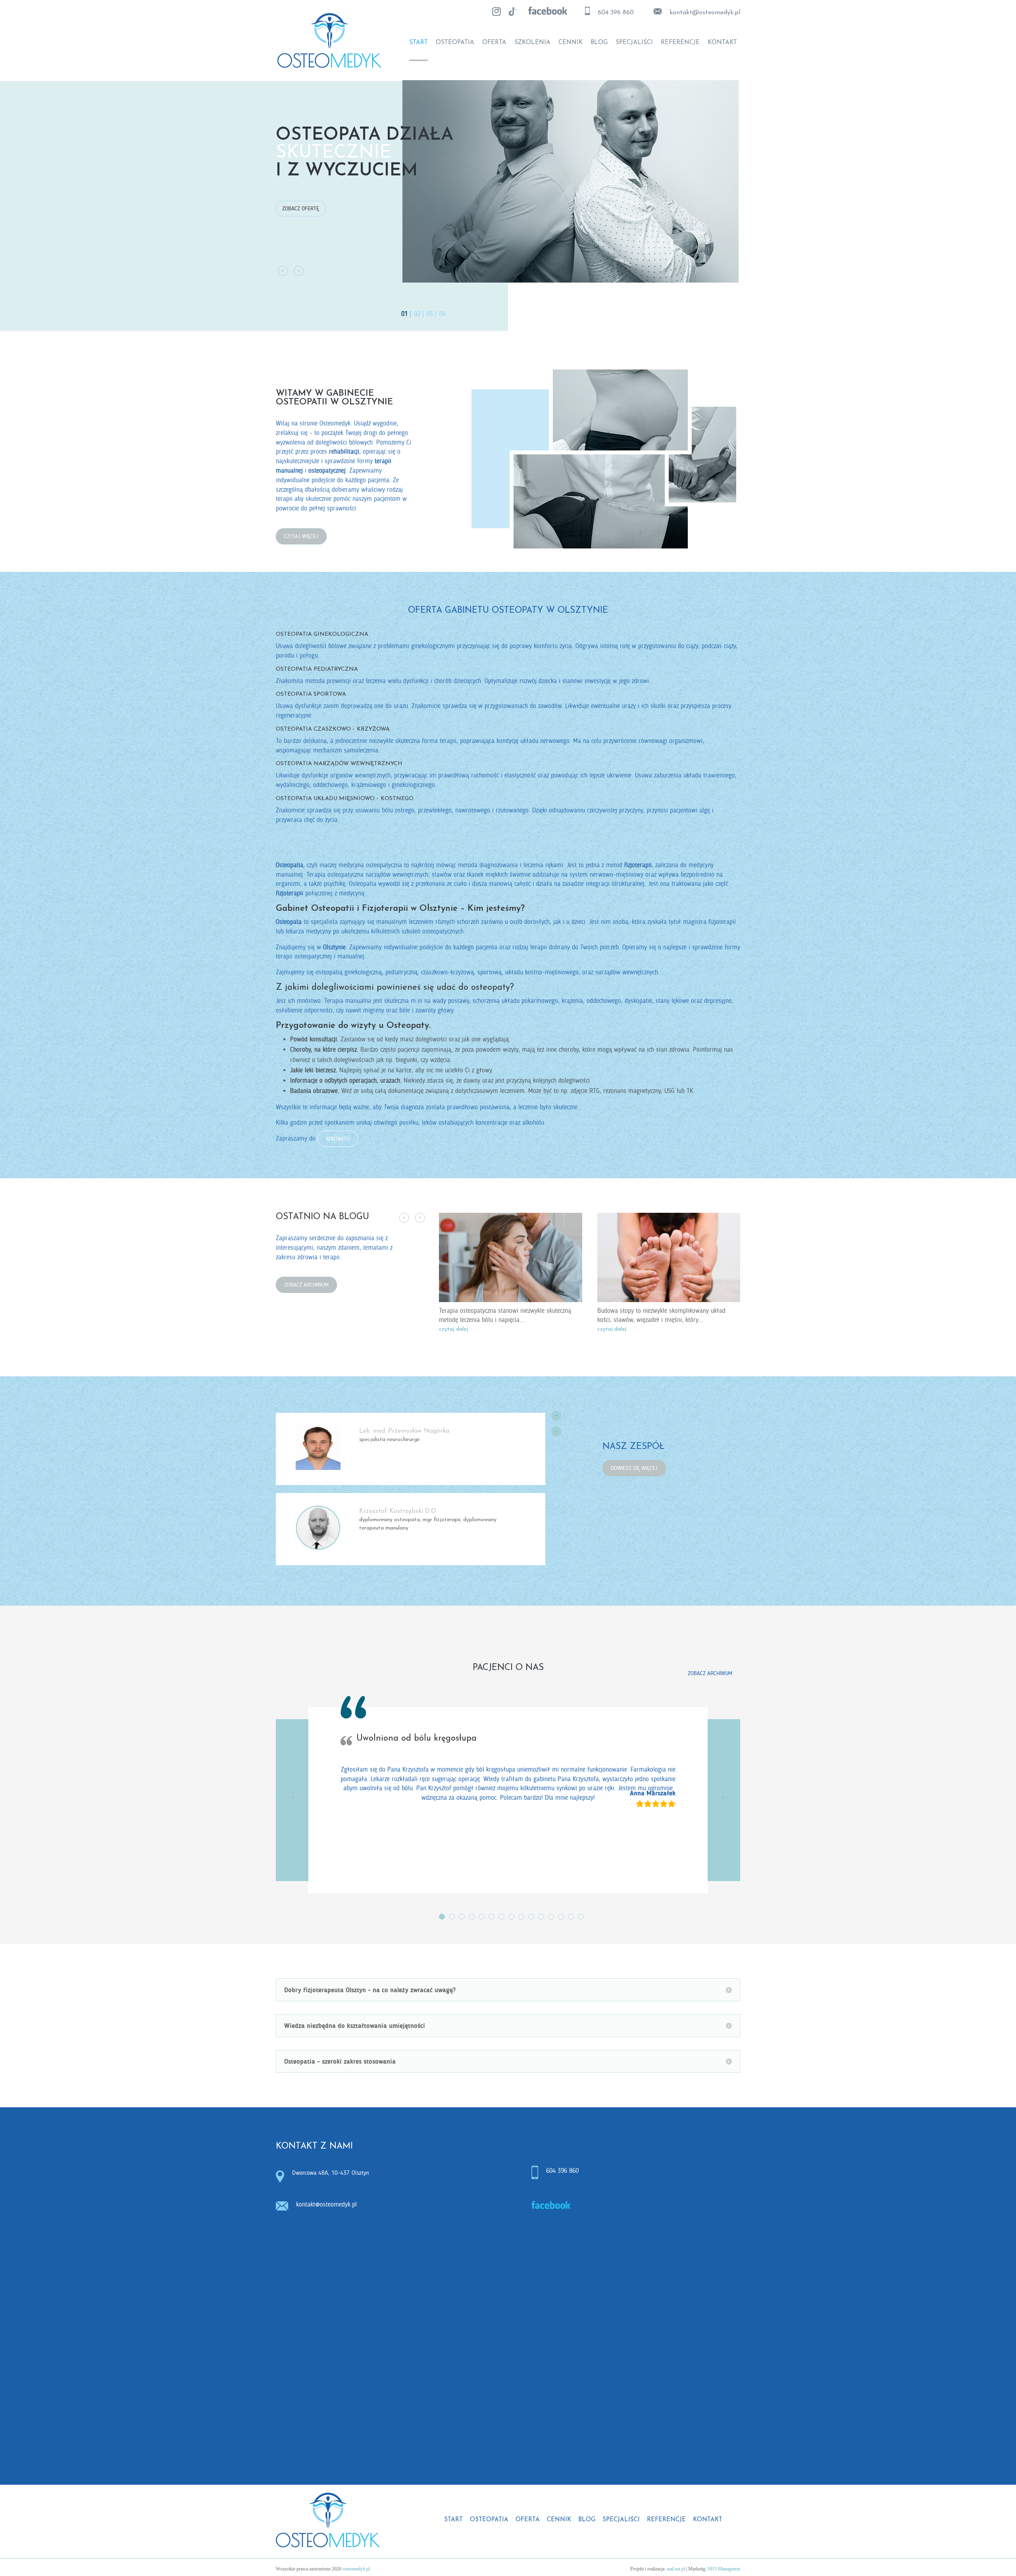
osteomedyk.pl (356, 2569)
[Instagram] (496, 12)
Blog (599, 43)
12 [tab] (551, 1917)
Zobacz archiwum (306, 1285)
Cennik (571, 43)
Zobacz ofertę (301, 209)
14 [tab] (571, 1917)
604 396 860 (616, 13)
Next (420, 1218)
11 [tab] (541, 1917)
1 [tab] (442, 1917)
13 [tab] (561, 1917)
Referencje (680, 43)
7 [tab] (501, 1917)
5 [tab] (482, 1917)
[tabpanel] (508, 1816)
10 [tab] (531, 1917)
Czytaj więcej (301, 536)
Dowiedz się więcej (634, 1468)
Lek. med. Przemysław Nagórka (404, 1431)
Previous (404, 1218)
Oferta (494, 43)
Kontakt (722, 43)
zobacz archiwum (710, 1673)
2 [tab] (452, 1917)
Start (419, 43)
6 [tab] (492, 1917)
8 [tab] (511, 1917)
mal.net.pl (676, 2569)
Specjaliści (634, 43)
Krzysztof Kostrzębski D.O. (398, 1511)
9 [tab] (521, 1917)
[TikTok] (512, 12)
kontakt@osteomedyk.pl (326, 2205)
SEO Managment (724, 2569)
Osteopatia (455, 43)
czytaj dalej (453, 1329)
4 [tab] (472, 1917)
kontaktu (338, 1139)
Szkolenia (532, 43)
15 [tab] (581, 1917)
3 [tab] (462, 1917)
